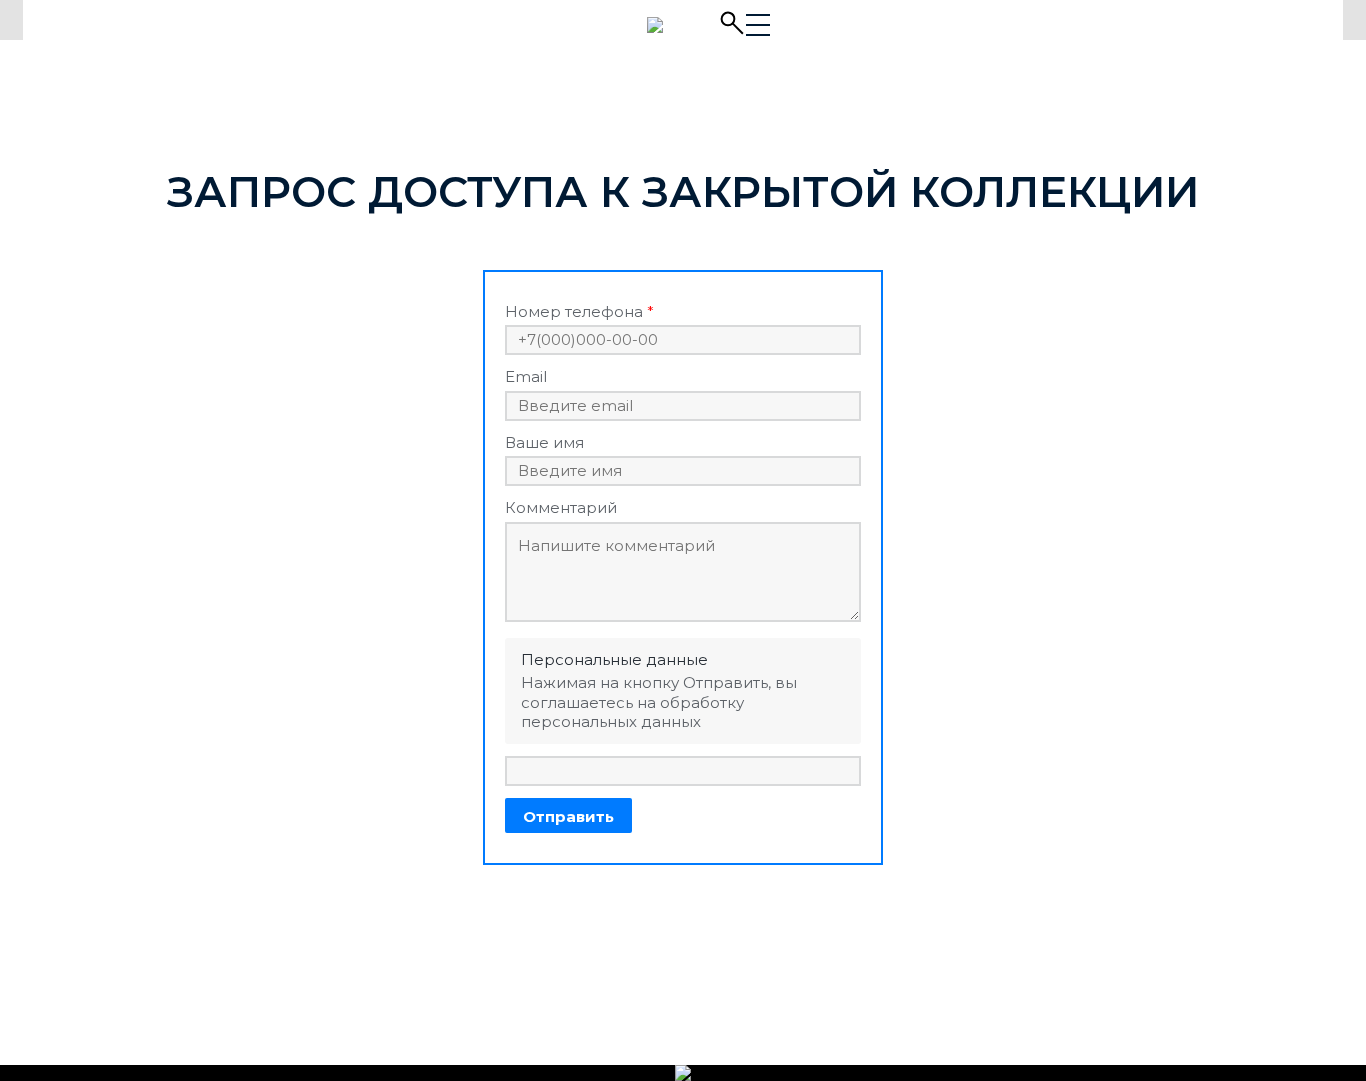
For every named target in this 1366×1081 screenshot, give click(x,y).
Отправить (568, 816)
